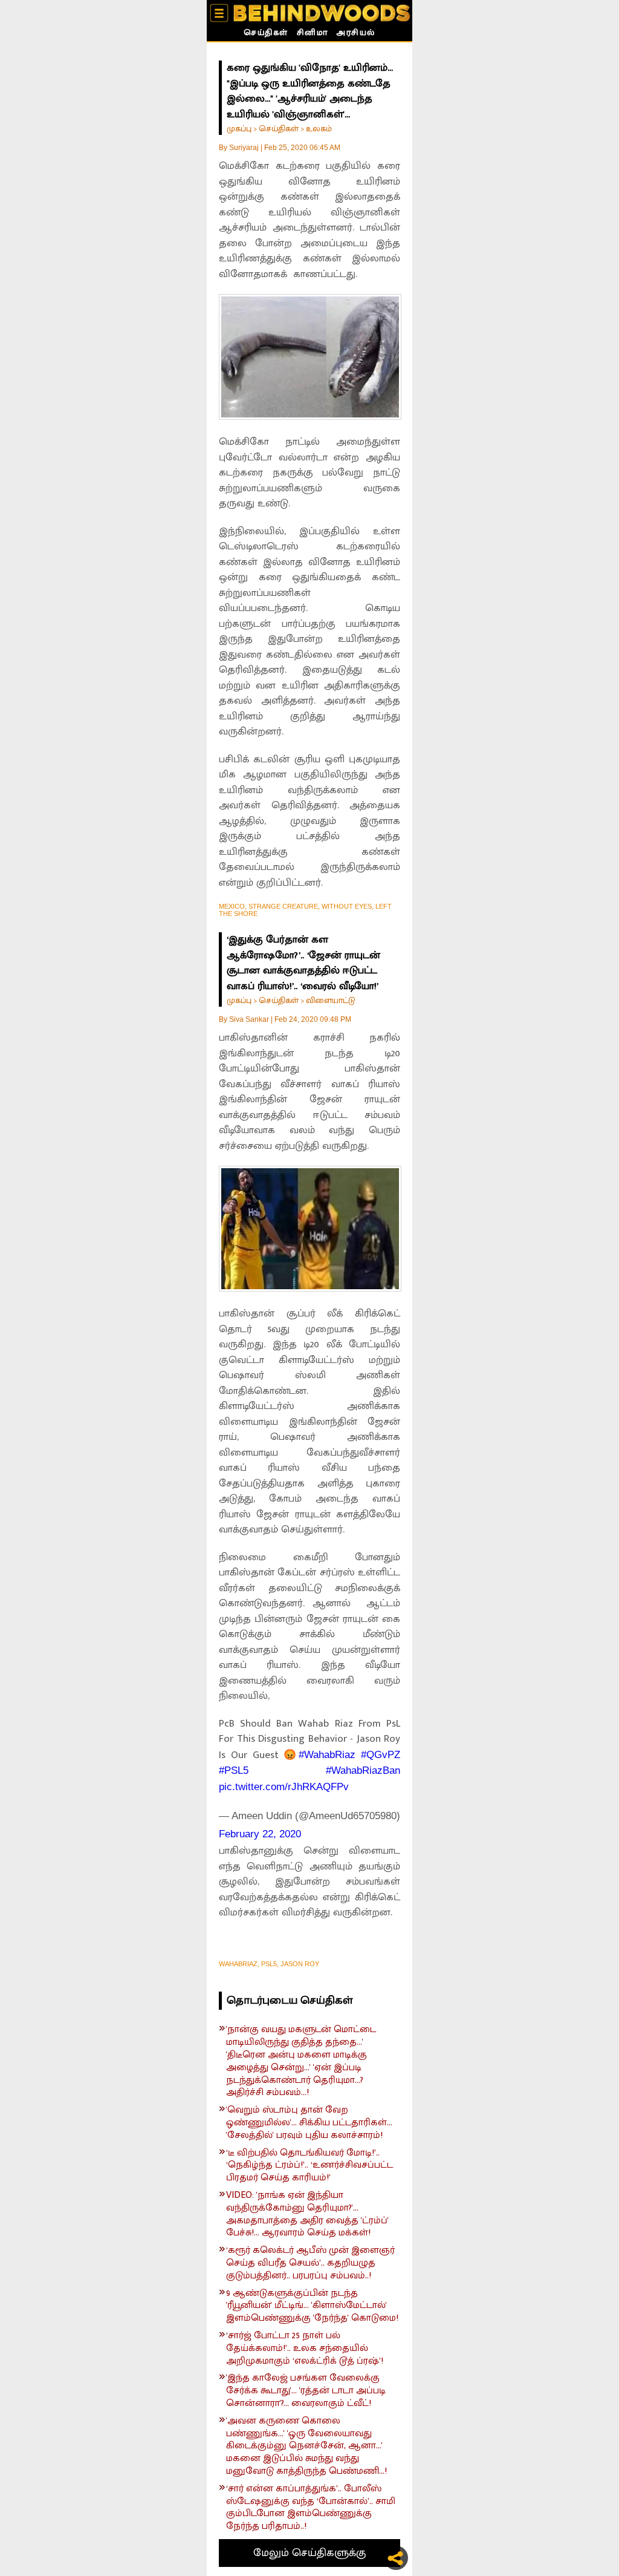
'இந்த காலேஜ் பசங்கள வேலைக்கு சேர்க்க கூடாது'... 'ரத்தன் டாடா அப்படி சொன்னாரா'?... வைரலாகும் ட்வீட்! (306, 2391)
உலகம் (319, 129)
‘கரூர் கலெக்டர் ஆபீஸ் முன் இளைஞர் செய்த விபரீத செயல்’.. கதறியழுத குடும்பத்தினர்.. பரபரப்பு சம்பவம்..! (310, 2263)
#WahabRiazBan (363, 1770)
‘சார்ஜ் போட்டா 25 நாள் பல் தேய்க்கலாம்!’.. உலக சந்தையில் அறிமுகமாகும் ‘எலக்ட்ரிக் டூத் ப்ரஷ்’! (305, 2349)
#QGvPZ (381, 1755)
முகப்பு (239, 129)
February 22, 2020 (260, 1834)
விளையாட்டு (331, 1000)
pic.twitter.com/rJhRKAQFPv (284, 1787)
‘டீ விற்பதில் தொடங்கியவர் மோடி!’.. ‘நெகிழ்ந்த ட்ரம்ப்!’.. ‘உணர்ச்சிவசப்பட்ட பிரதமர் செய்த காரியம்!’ (309, 2166)
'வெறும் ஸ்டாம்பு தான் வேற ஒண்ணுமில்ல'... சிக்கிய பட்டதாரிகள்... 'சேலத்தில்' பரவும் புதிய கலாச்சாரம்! (309, 2123)
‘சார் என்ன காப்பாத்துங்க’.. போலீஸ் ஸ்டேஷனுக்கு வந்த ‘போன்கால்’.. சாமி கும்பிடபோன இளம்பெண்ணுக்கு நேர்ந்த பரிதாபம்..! (311, 2508)
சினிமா (313, 34)
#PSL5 (234, 1770)
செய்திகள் (266, 34)
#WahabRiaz (327, 1755)
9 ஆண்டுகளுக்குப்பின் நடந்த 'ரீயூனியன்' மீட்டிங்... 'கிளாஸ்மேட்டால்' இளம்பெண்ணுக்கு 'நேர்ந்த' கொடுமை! (312, 2306)
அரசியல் (356, 34)
